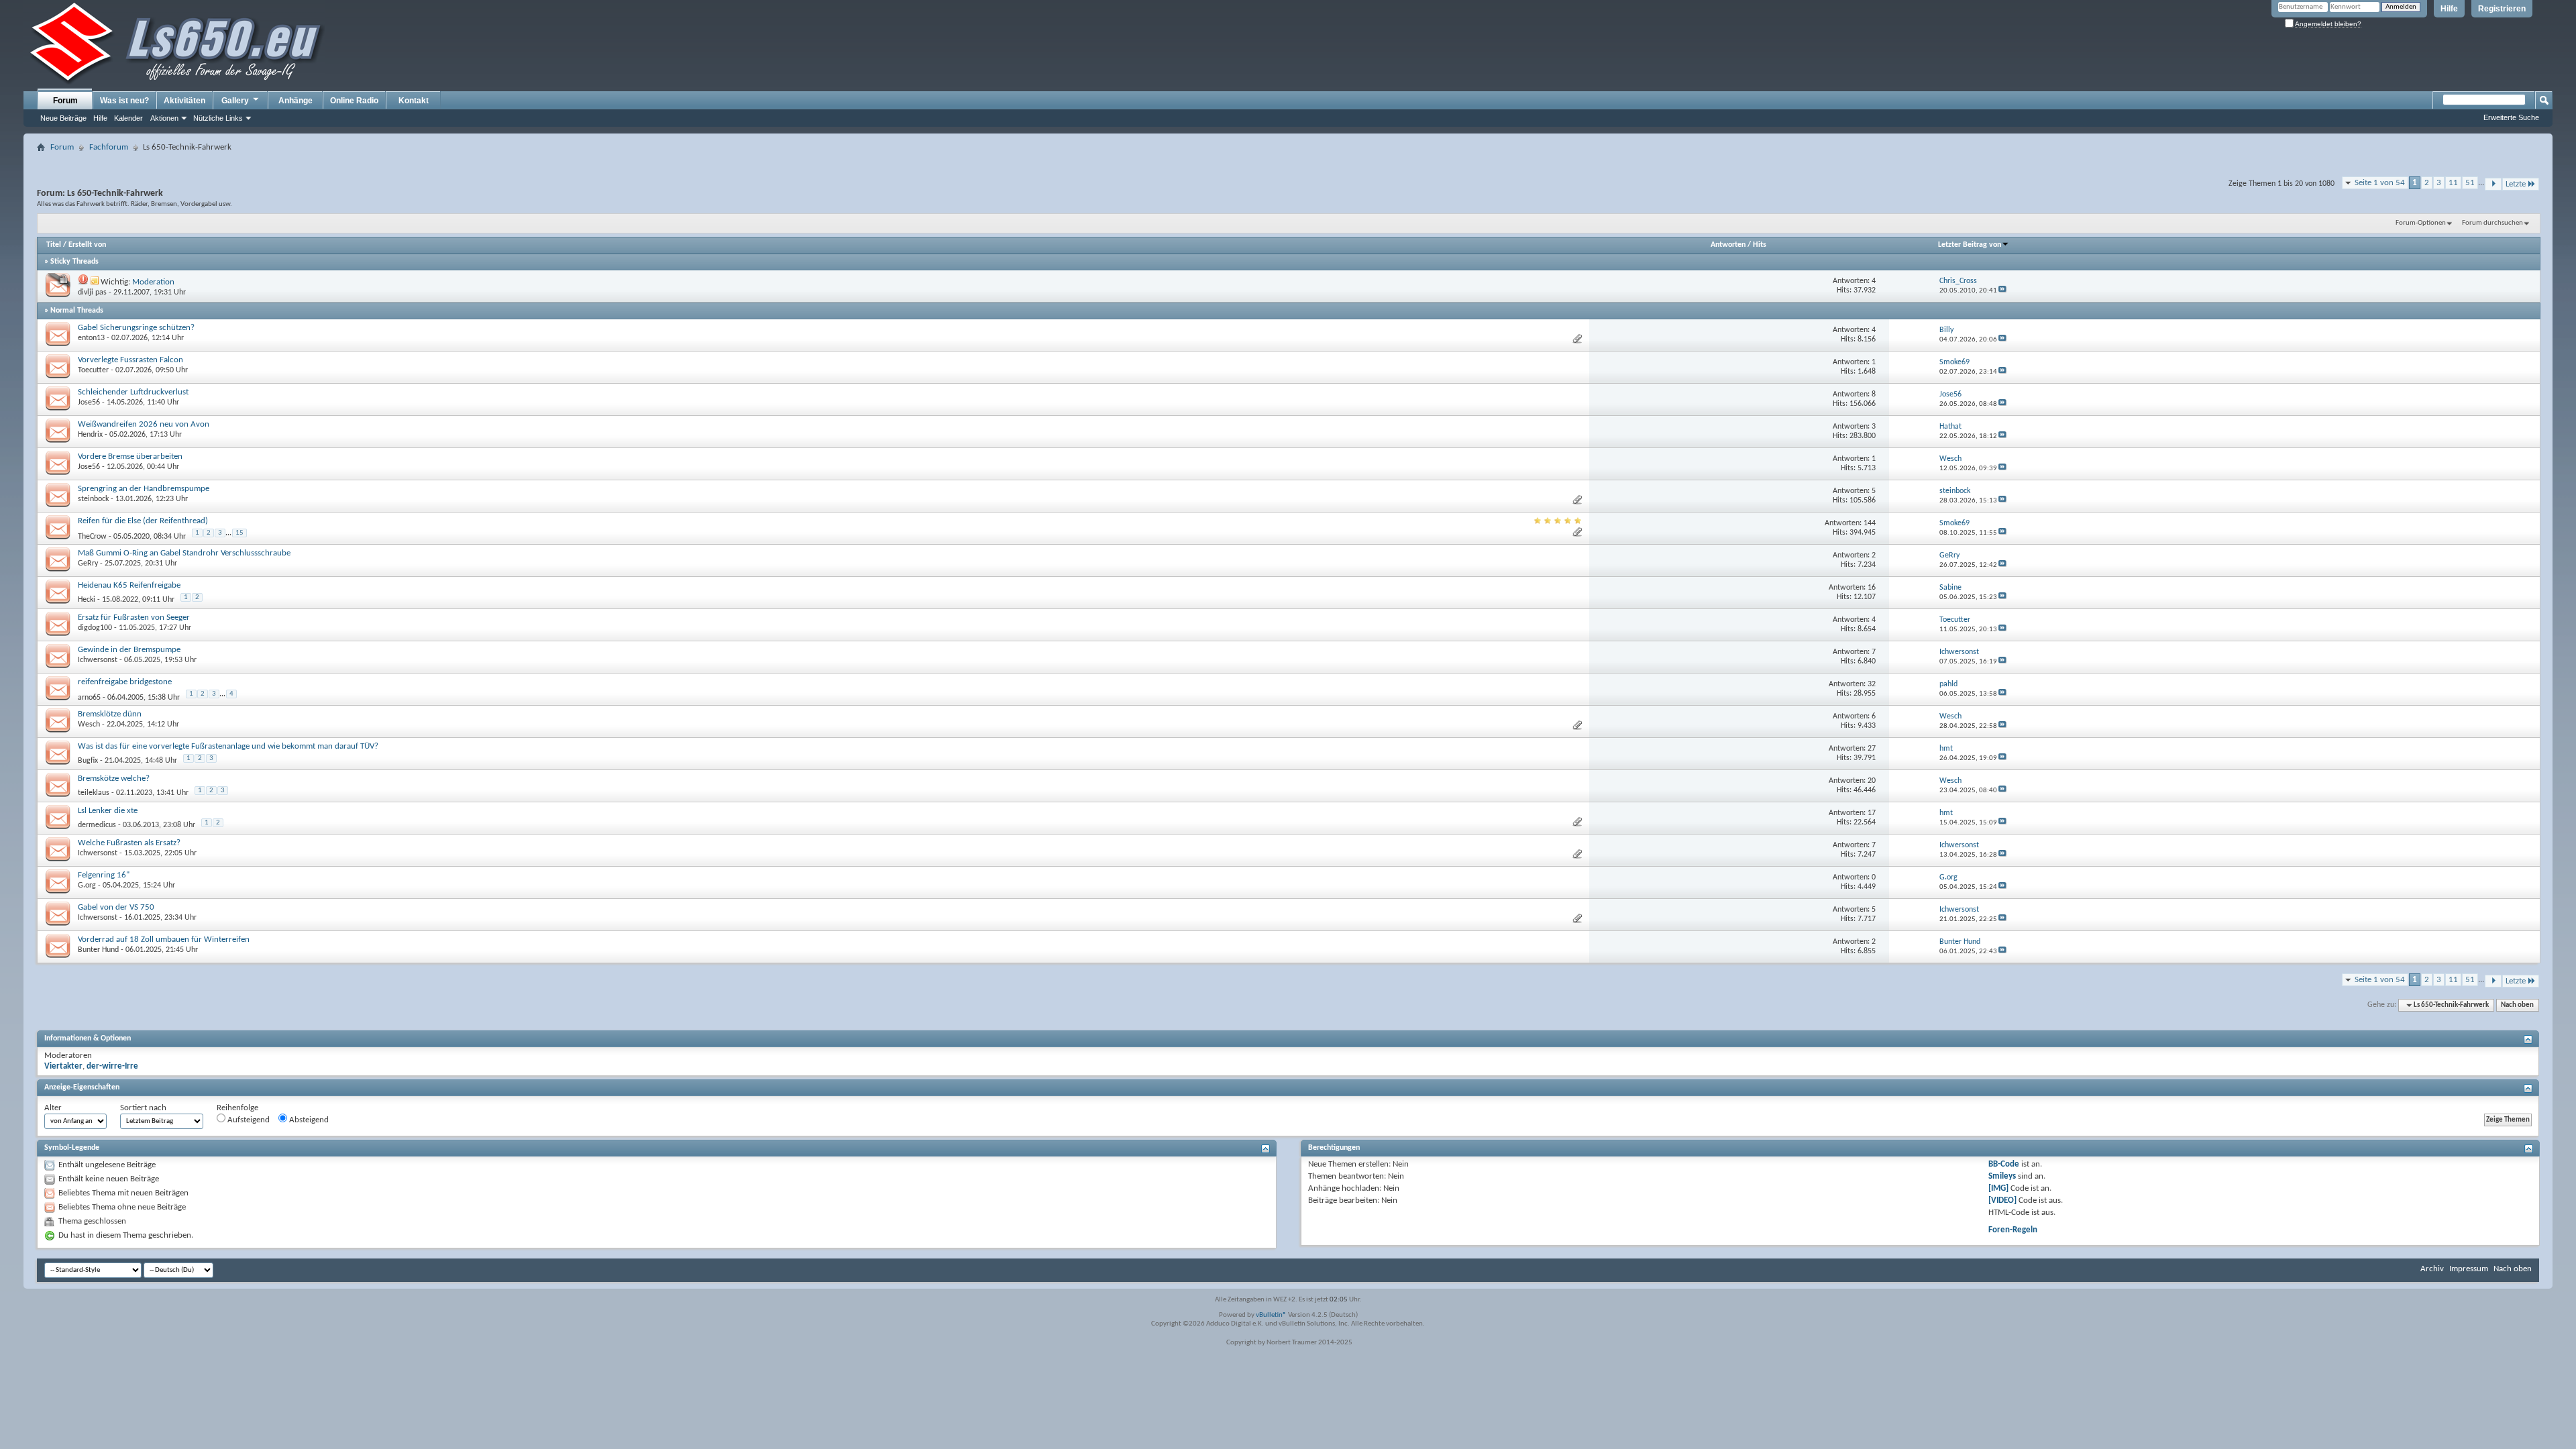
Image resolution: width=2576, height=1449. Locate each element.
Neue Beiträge (63, 118)
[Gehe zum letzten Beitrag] (2002, 291)
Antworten (1728, 245)
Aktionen (164, 118)
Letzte (2516, 184)
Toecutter (93, 370)
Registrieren (2502, 9)
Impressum (2469, 1269)
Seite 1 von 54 (2380, 183)
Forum (65, 101)
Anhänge (296, 101)
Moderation (153, 282)
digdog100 (95, 628)
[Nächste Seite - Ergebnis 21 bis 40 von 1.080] (2493, 184)
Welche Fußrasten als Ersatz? (129, 843)
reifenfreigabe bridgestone (125, 682)
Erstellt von (87, 245)
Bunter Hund (98, 950)
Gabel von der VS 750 (116, 907)
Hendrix (90, 435)
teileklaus (94, 793)
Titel (54, 245)
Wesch (89, 724)
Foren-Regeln (2013, 1230)
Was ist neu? (124, 101)
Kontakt (414, 101)
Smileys (2002, 1176)
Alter (53, 1108)
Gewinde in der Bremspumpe (129, 650)
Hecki (87, 600)
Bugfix (88, 761)
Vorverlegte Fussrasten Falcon (130, 360)
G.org (87, 885)
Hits (1760, 245)
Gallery (235, 101)
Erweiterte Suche (2511, 117)
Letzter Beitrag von (1970, 245)
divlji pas (92, 292)
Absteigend (308, 1120)
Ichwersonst (98, 660)
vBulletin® (1271, 1315)
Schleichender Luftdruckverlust (133, 392)
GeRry (88, 563)
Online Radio (354, 101)
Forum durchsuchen (2492, 223)
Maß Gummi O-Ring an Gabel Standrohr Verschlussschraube (184, 553)
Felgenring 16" (104, 875)
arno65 (89, 698)
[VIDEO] (2002, 1200)
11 (2453, 183)
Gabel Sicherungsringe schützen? (136, 328)
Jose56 (89, 402)
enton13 (91, 338)
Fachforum (109, 147)
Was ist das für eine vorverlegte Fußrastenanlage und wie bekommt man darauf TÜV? (228, 746)
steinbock (93, 499)
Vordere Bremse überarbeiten (130, 457)
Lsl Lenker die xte (108, 811)
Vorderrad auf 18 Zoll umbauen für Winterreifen (164, 940)
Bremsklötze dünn (110, 714)
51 (2470, 183)
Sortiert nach (143, 1108)
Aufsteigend (248, 1120)
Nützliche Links (218, 118)
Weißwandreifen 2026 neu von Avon (144, 424)
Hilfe (2449, 9)
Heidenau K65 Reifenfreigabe (129, 585)
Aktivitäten (184, 101)
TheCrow (92, 537)
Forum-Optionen (2421, 223)
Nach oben (2517, 1005)
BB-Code (2004, 1164)
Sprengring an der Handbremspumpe (144, 489)
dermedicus (97, 825)
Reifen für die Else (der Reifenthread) (143, 521)
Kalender (128, 118)
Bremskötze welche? (114, 779)
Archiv (2432, 1269)
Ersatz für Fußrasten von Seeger (134, 618)
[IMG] (1998, 1188)
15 (239, 533)
